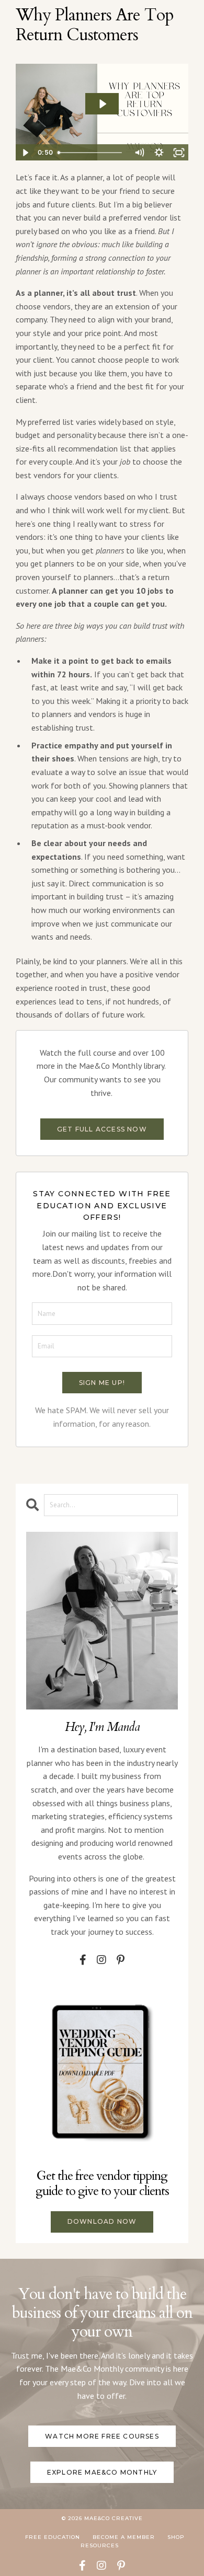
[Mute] (139, 153)
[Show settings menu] (159, 153)
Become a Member (124, 2537)
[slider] (92, 153)
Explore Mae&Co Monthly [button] (102, 2472)
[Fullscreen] (179, 153)
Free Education (53, 2537)
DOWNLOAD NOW (102, 2221)
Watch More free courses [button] (102, 2436)
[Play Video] (25, 153)
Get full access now (102, 1129)
